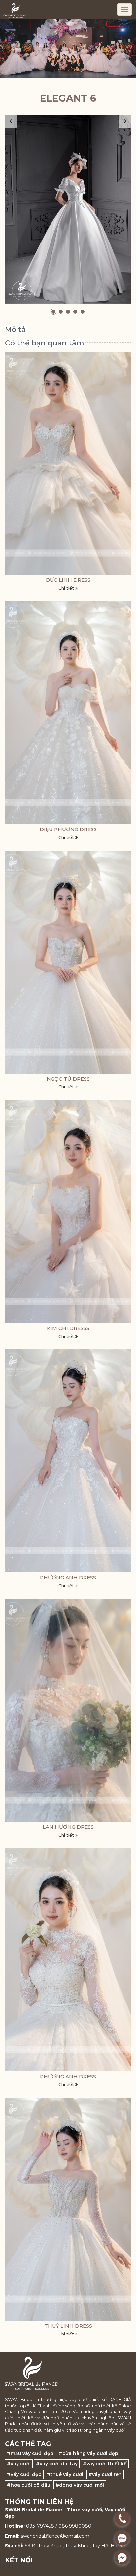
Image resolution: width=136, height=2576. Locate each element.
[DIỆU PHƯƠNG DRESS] (68, 713)
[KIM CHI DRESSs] (68, 1211)
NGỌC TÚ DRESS (68, 1079)
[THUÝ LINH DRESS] (68, 2209)
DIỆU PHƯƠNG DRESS (68, 829)
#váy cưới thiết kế (105, 2464)
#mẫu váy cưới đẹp (30, 2453)
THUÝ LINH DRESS (68, 2326)
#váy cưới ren (105, 2474)
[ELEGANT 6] (68, 209)
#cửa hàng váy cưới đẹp (88, 2453)
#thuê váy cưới (65, 2474)
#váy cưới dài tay (57, 2464)
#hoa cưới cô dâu (29, 2485)
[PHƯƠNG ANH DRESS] (68, 1461)
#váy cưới (19, 2464)
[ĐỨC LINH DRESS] (68, 463)
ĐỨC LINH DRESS (68, 580)
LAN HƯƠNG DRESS (68, 1827)
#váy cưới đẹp (24, 2474)
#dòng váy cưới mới (80, 2485)
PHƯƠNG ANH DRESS (68, 1578)
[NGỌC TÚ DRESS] (68, 962)
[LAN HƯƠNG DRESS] (68, 1710)
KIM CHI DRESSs (68, 1328)
